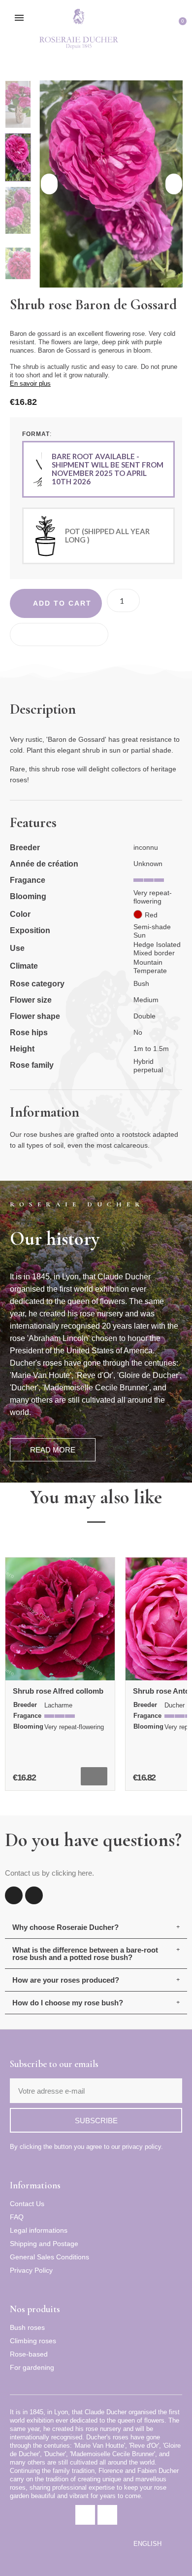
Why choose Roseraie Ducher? (65, 1927)
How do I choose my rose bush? (68, 2003)
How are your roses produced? (66, 1980)
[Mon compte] (164, 28)
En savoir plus (30, 383)
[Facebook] (14, 1895)
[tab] (96, 1927)
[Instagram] (34, 1895)
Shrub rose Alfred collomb (58, 1691)
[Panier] (179, 28)
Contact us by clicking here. (49, 1873)
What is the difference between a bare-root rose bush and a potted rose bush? (85, 1954)
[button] (146, 28)
